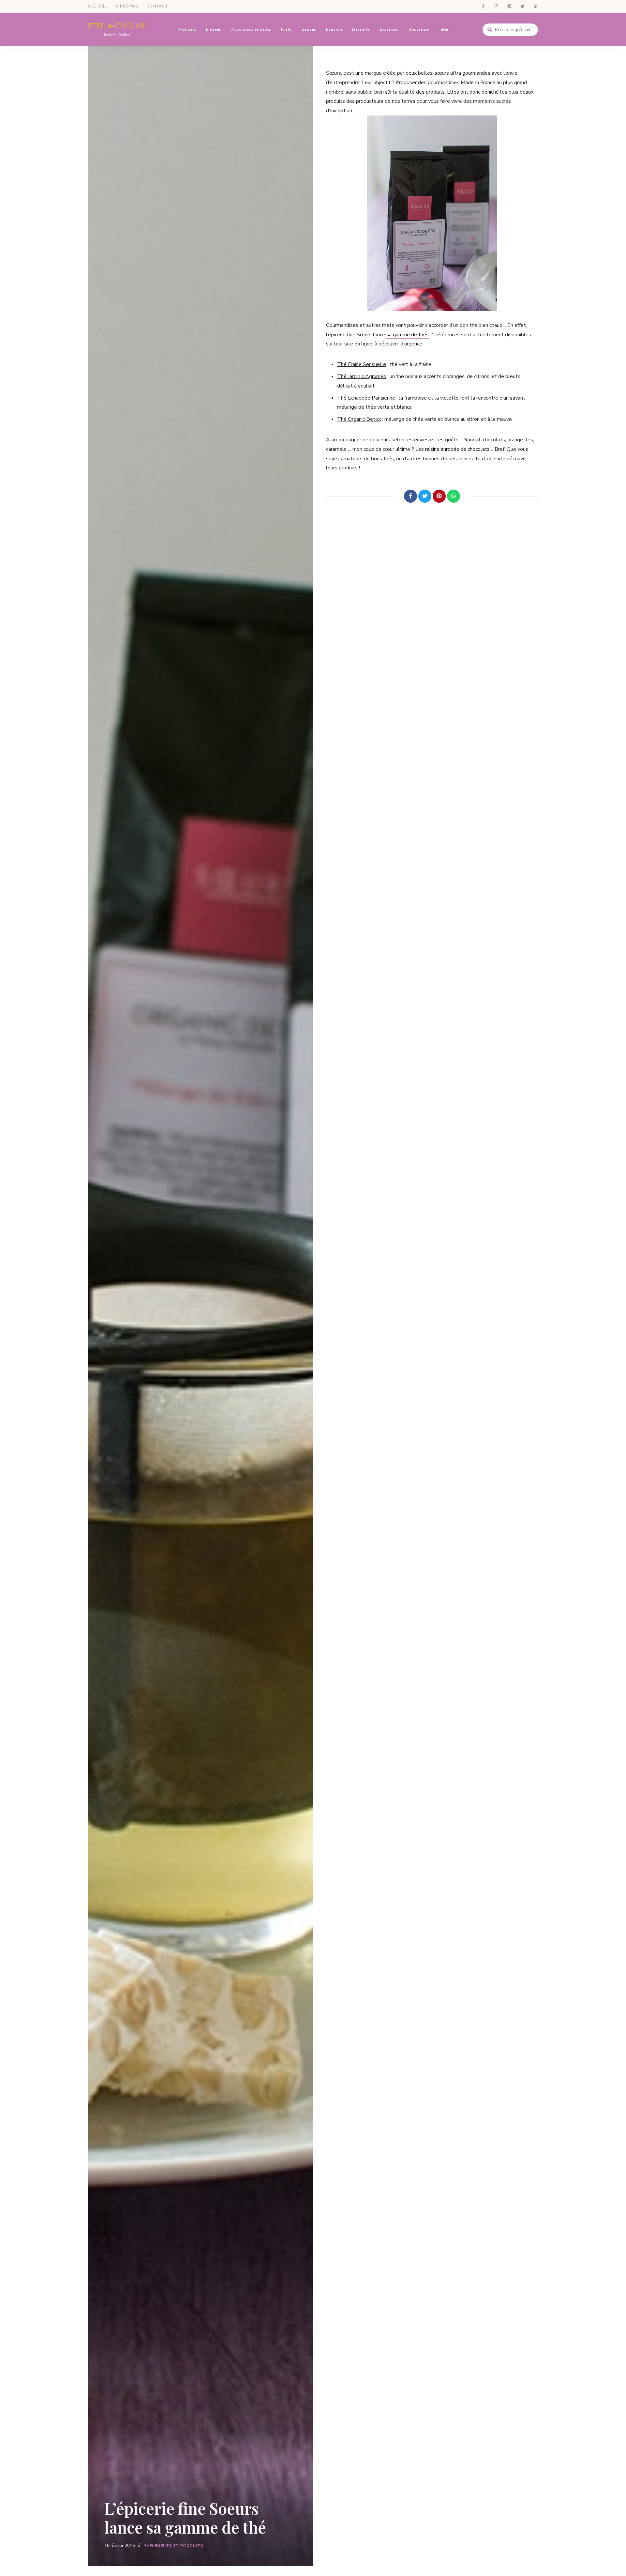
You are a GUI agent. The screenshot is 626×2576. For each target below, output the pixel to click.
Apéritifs (187, 29)
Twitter (522, 7)
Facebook (483, 7)
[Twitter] (425, 496)
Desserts (361, 29)
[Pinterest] (439, 496)
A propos (127, 6)
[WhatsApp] (454, 496)
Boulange (419, 29)
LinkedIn (535, 7)
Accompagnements (251, 29)
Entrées (214, 29)
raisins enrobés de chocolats (457, 449)
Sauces (309, 29)
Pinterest (509, 7)
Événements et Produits (174, 2546)
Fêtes (444, 29)
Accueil (98, 6)
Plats (286, 29)
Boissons (389, 29)
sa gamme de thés (408, 335)
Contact (157, 6)
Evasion (334, 29)
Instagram (496, 7)
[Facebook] (410, 496)
